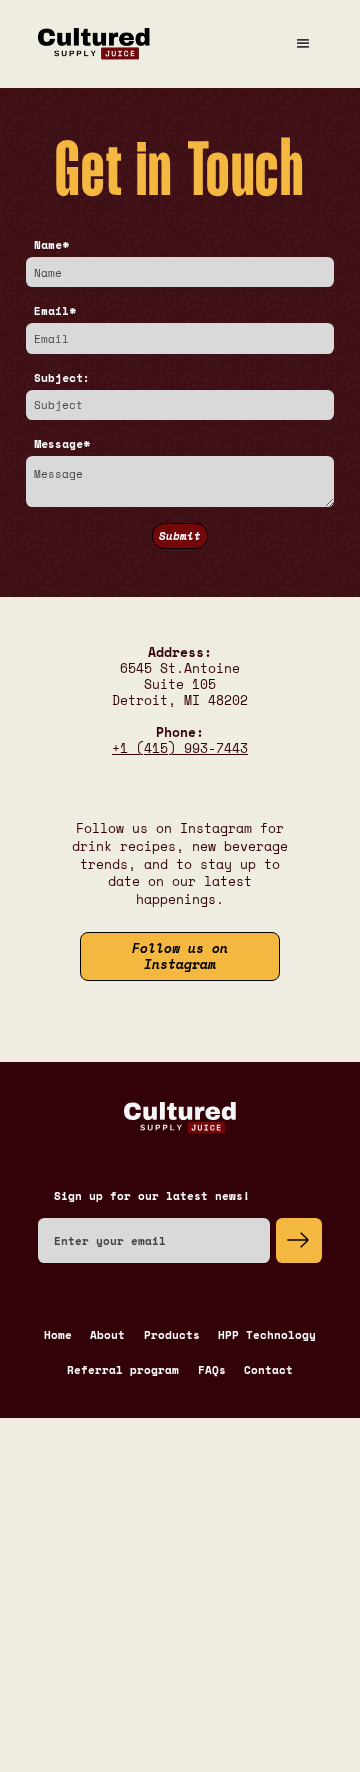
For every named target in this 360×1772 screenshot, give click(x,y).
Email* (55, 311)
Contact (268, 1370)
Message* (62, 444)
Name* (51, 245)
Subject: (62, 378)
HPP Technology (267, 1335)
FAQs (212, 1370)
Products (172, 1335)
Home (58, 1335)
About (107, 1335)
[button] (302, 44)
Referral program (123, 1370)
